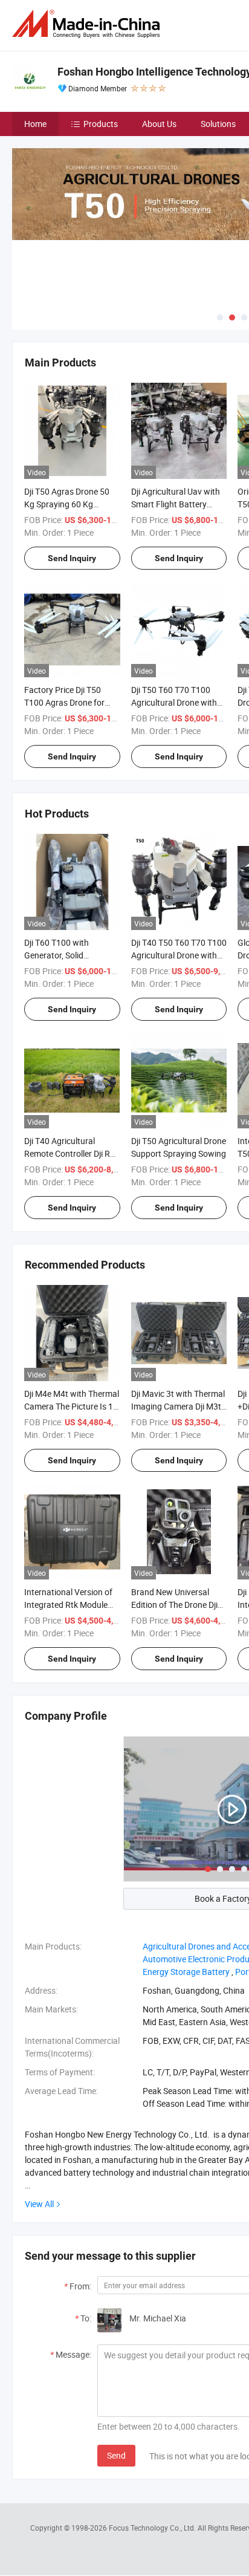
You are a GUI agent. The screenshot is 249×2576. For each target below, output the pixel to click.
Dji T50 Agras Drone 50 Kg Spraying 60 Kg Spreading (67, 504)
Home (35, 124)
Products (101, 124)
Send (116, 2455)
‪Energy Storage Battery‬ (186, 1972)
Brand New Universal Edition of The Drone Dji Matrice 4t (174, 1605)
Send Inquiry (72, 558)
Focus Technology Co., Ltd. (153, 2528)
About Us (159, 124)
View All (39, 2204)
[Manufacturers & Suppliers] (88, 24)
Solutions (218, 124)
